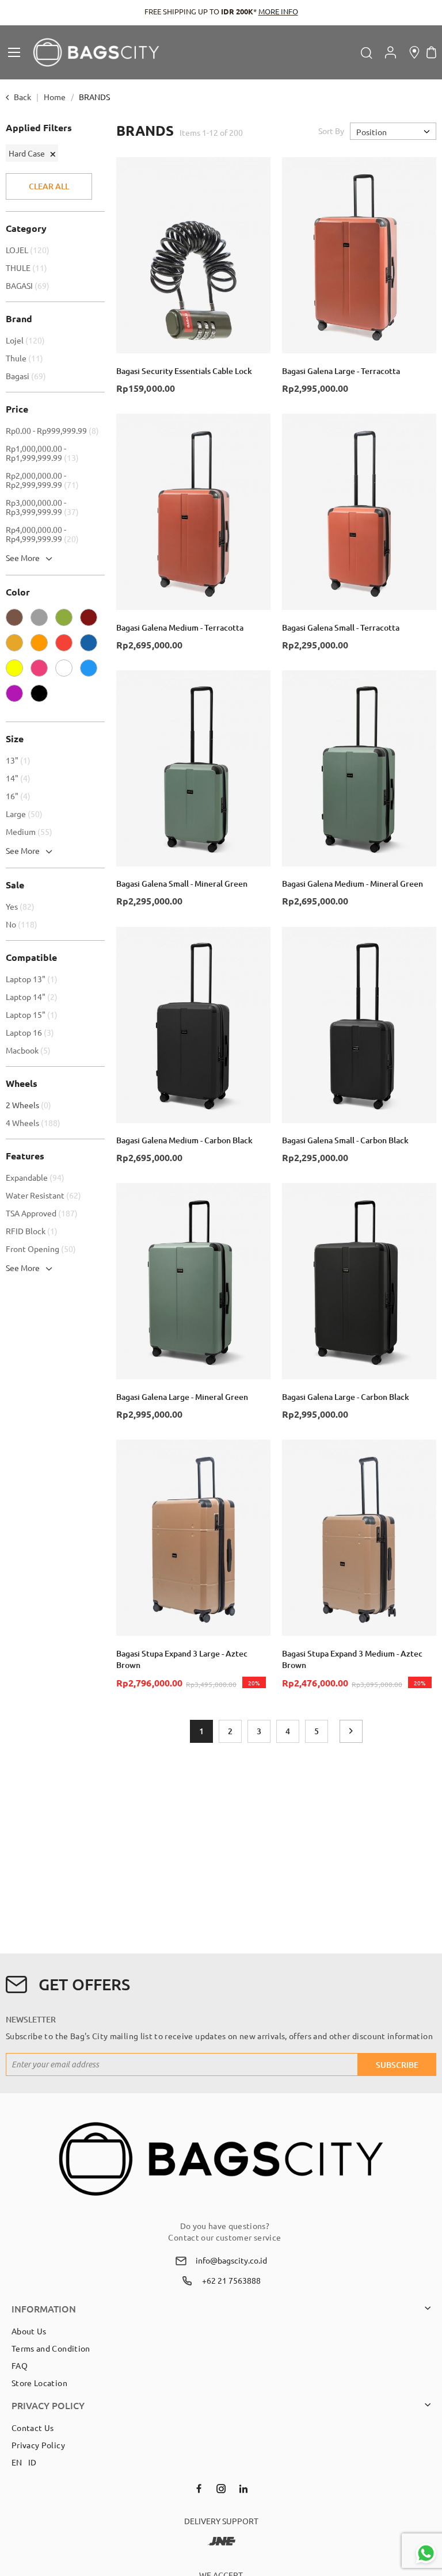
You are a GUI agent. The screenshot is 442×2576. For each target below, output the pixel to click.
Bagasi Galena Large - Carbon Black (346, 1397)
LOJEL (29, 250)
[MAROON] (92, 620)
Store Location (39, 2383)
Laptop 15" (33, 1014)
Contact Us (33, 2428)
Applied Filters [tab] (39, 128)
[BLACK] (42, 696)
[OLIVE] (67, 620)
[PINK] (42, 671)
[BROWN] (17, 620)
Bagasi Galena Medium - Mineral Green (353, 884)
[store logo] (96, 52)
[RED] (67, 646)
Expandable (37, 1177)
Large (26, 814)
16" (20, 796)
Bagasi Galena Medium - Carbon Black (184, 1140)
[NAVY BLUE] (92, 646)
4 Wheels (35, 1123)
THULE (28, 268)
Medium (31, 831)
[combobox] (306, 52)
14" (20, 778)
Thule (26, 358)
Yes (22, 906)
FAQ (20, 2365)
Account (390, 52)
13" (20, 760)
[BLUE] (92, 671)
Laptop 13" (33, 979)
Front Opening (42, 1249)
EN (17, 2462)
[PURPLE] (17, 696)
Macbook (30, 1050)
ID (33, 2462)
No (23, 924)
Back (22, 97)
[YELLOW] (17, 671)
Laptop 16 (31, 1032)
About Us (29, 2331)
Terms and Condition (51, 2348)
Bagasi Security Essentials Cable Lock (184, 371)
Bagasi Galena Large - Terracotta (341, 371)
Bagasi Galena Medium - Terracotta (180, 627)
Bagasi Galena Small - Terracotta (341, 627)
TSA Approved (43, 1213)
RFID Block (33, 1231)
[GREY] (42, 620)
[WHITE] (67, 671)
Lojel (27, 340)
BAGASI (29, 285)
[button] (256, 171)
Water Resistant (45, 1195)
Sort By (331, 131)
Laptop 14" (33, 997)
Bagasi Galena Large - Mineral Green (182, 1397)
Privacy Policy (38, 2445)
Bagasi (27, 376)
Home (56, 97)
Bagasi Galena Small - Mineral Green (182, 884)
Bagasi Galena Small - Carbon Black (345, 1140)
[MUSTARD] (17, 646)
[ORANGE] (42, 646)
